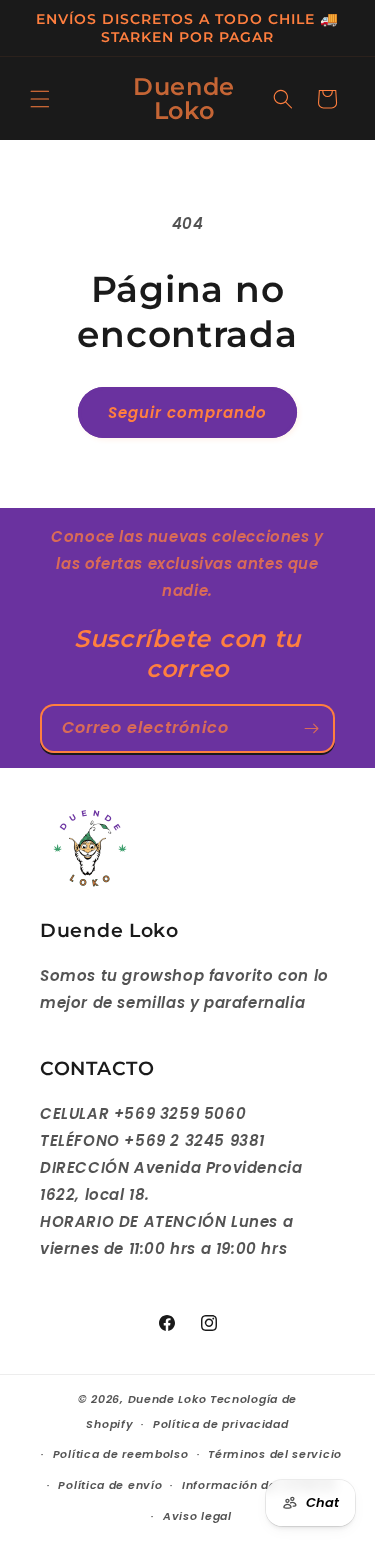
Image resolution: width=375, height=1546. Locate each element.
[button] (40, 99)
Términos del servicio (275, 1454)
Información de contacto (259, 1485)
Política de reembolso (121, 1454)
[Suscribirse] (311, 728)
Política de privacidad (220, 1424)
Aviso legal (197, 1516)
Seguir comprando (187, 412)
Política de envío (110, 1485)
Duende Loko (167, 1399)
